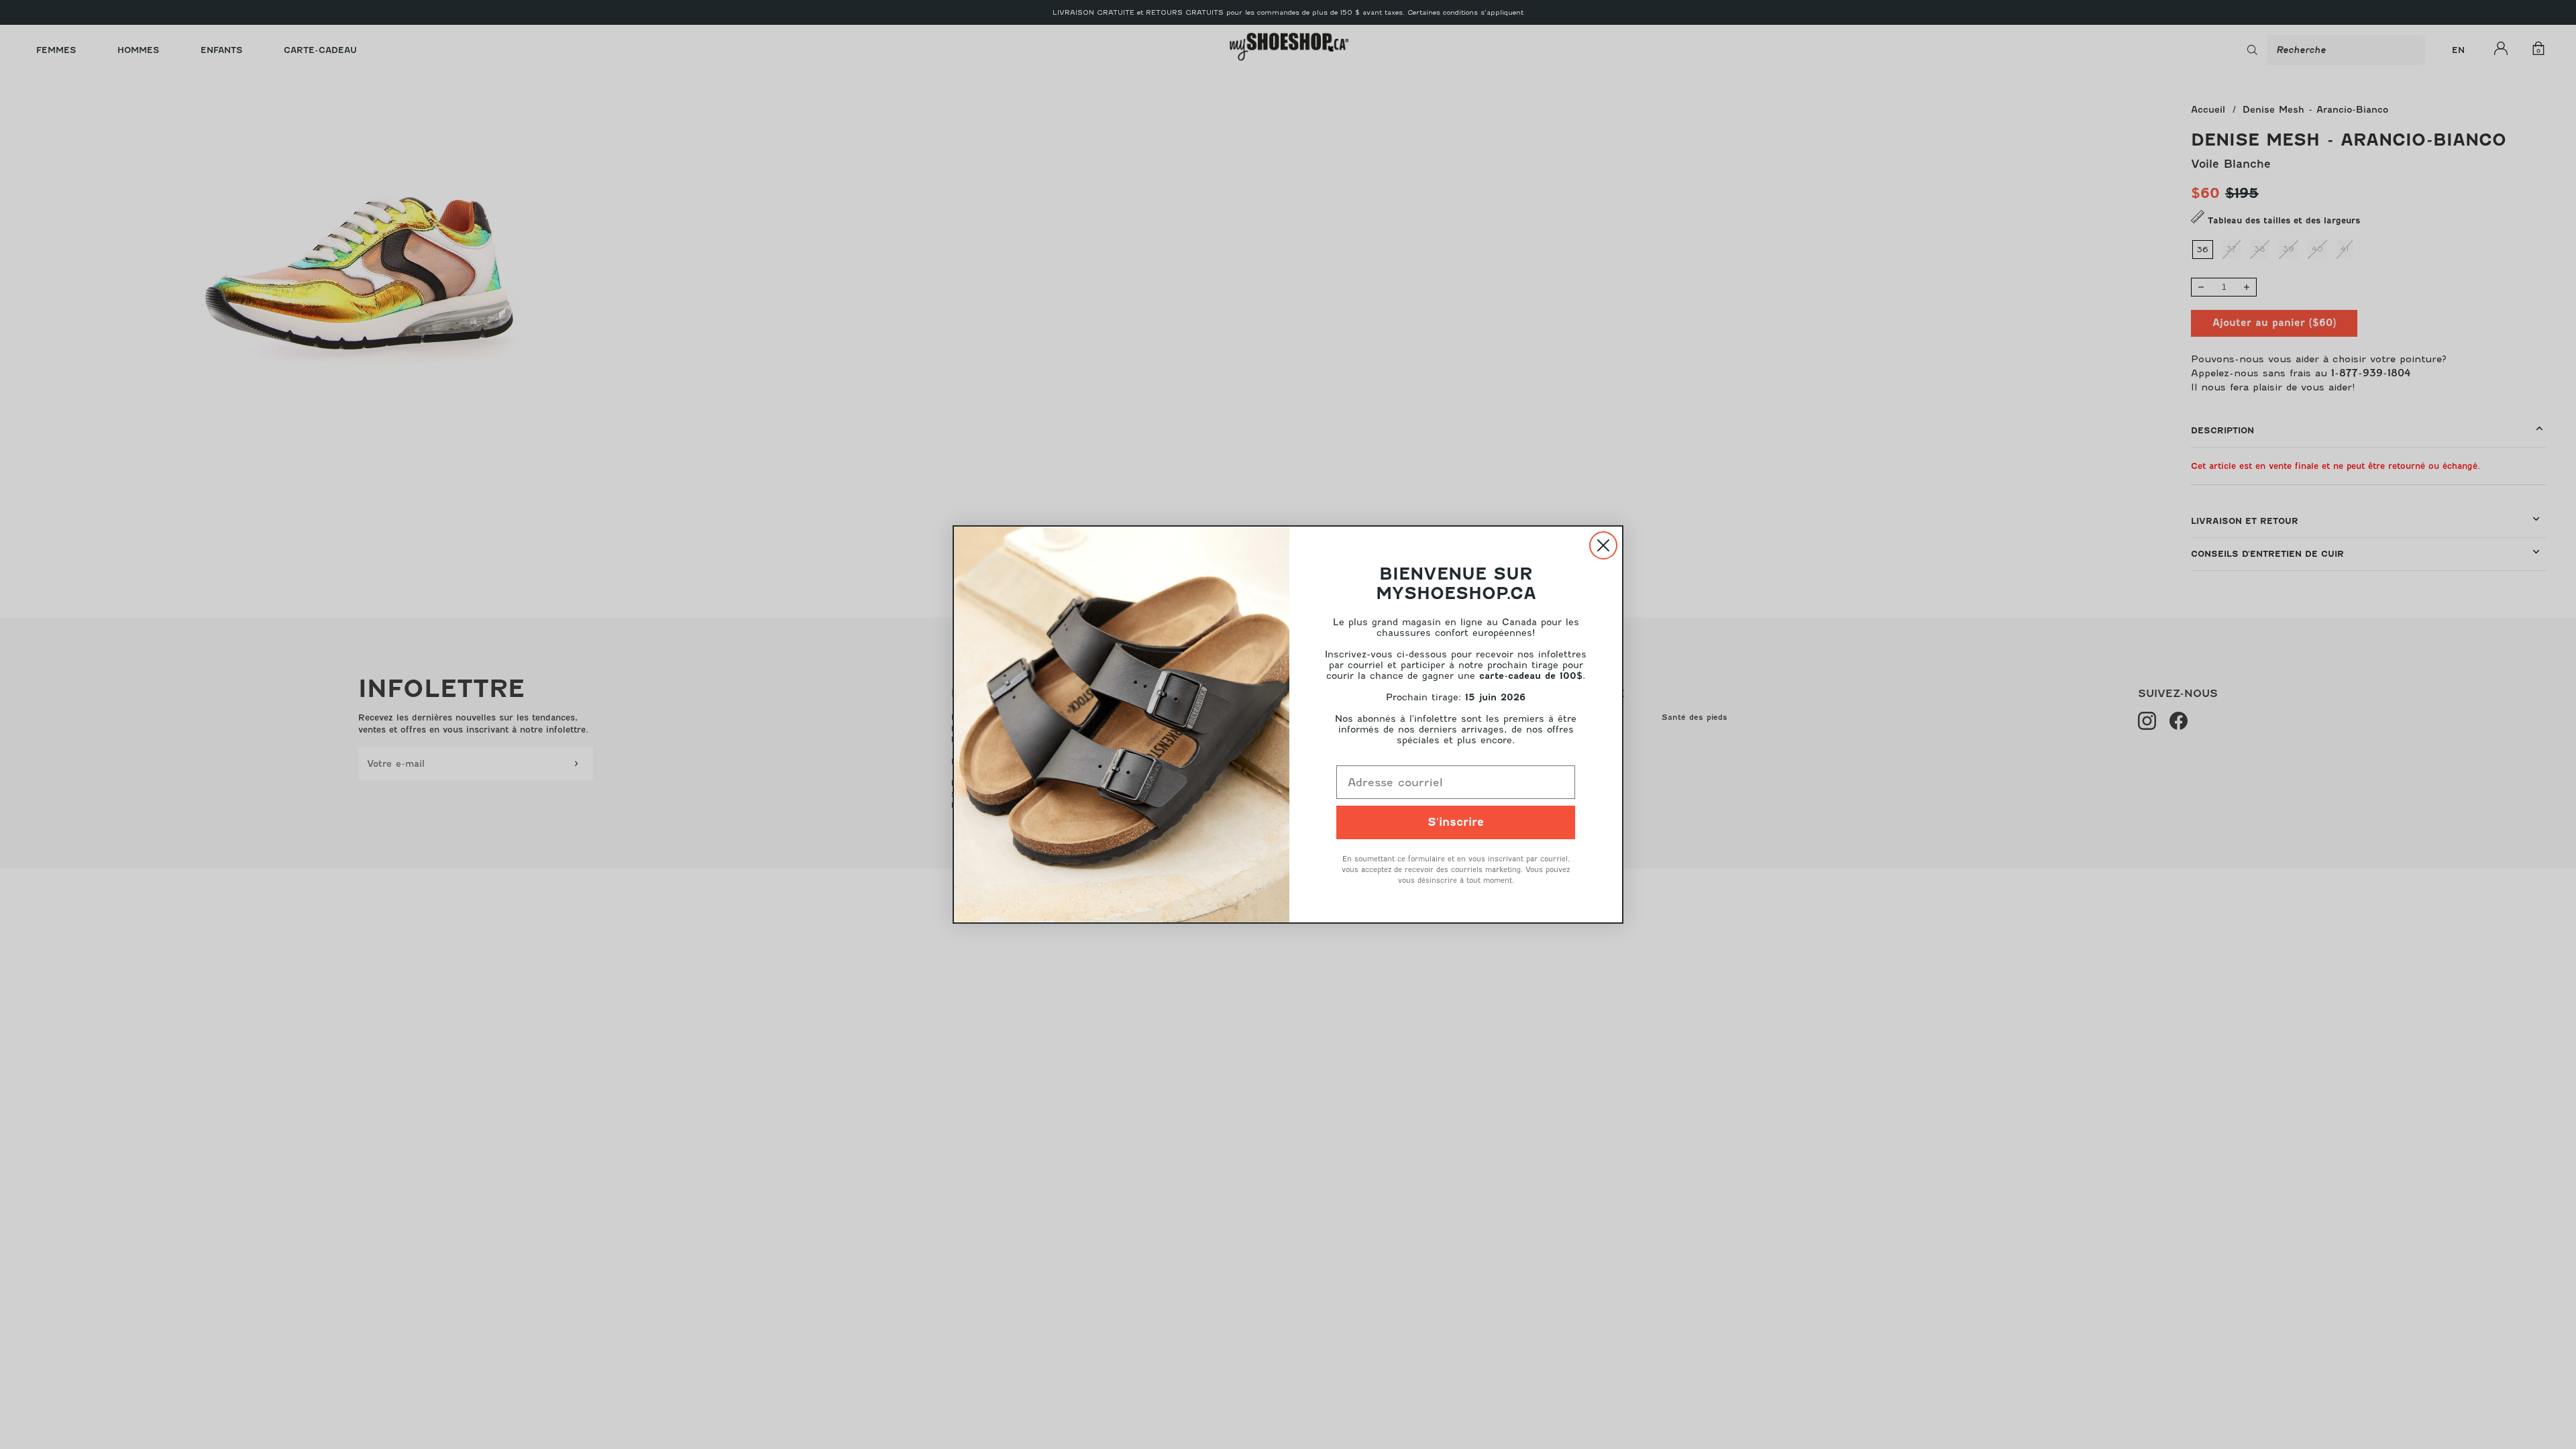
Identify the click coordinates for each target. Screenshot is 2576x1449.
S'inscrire (1456, 822)
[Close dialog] (1603, 545)
